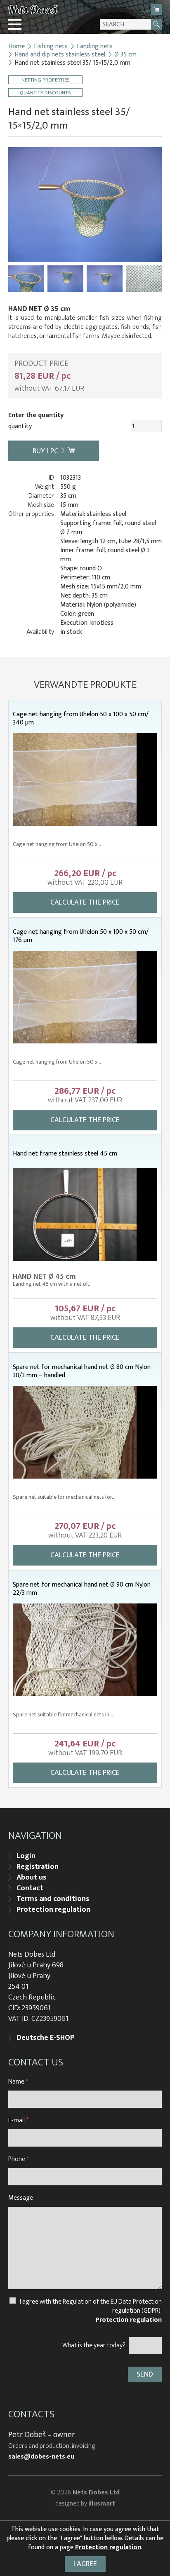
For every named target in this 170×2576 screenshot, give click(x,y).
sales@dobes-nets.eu (41, 2457)
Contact (30, 1888)
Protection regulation (53, 1910)
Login (26, 1856)
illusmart (102, 2504)
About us (31, 1878)
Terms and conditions (53, 1899)
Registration (38, 1867)
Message (21, 2198)
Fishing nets (51, 47)
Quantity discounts (45, 93)
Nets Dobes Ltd (96, 2493)
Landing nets (95, 47)
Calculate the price (85, 902)
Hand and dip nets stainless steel (60, 55)
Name (18, 2082)
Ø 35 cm (125, 55)
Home (17, 47)
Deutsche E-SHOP (45, 2038)
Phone (19, 2159)
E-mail (18, 2120)
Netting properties (46, 80)
